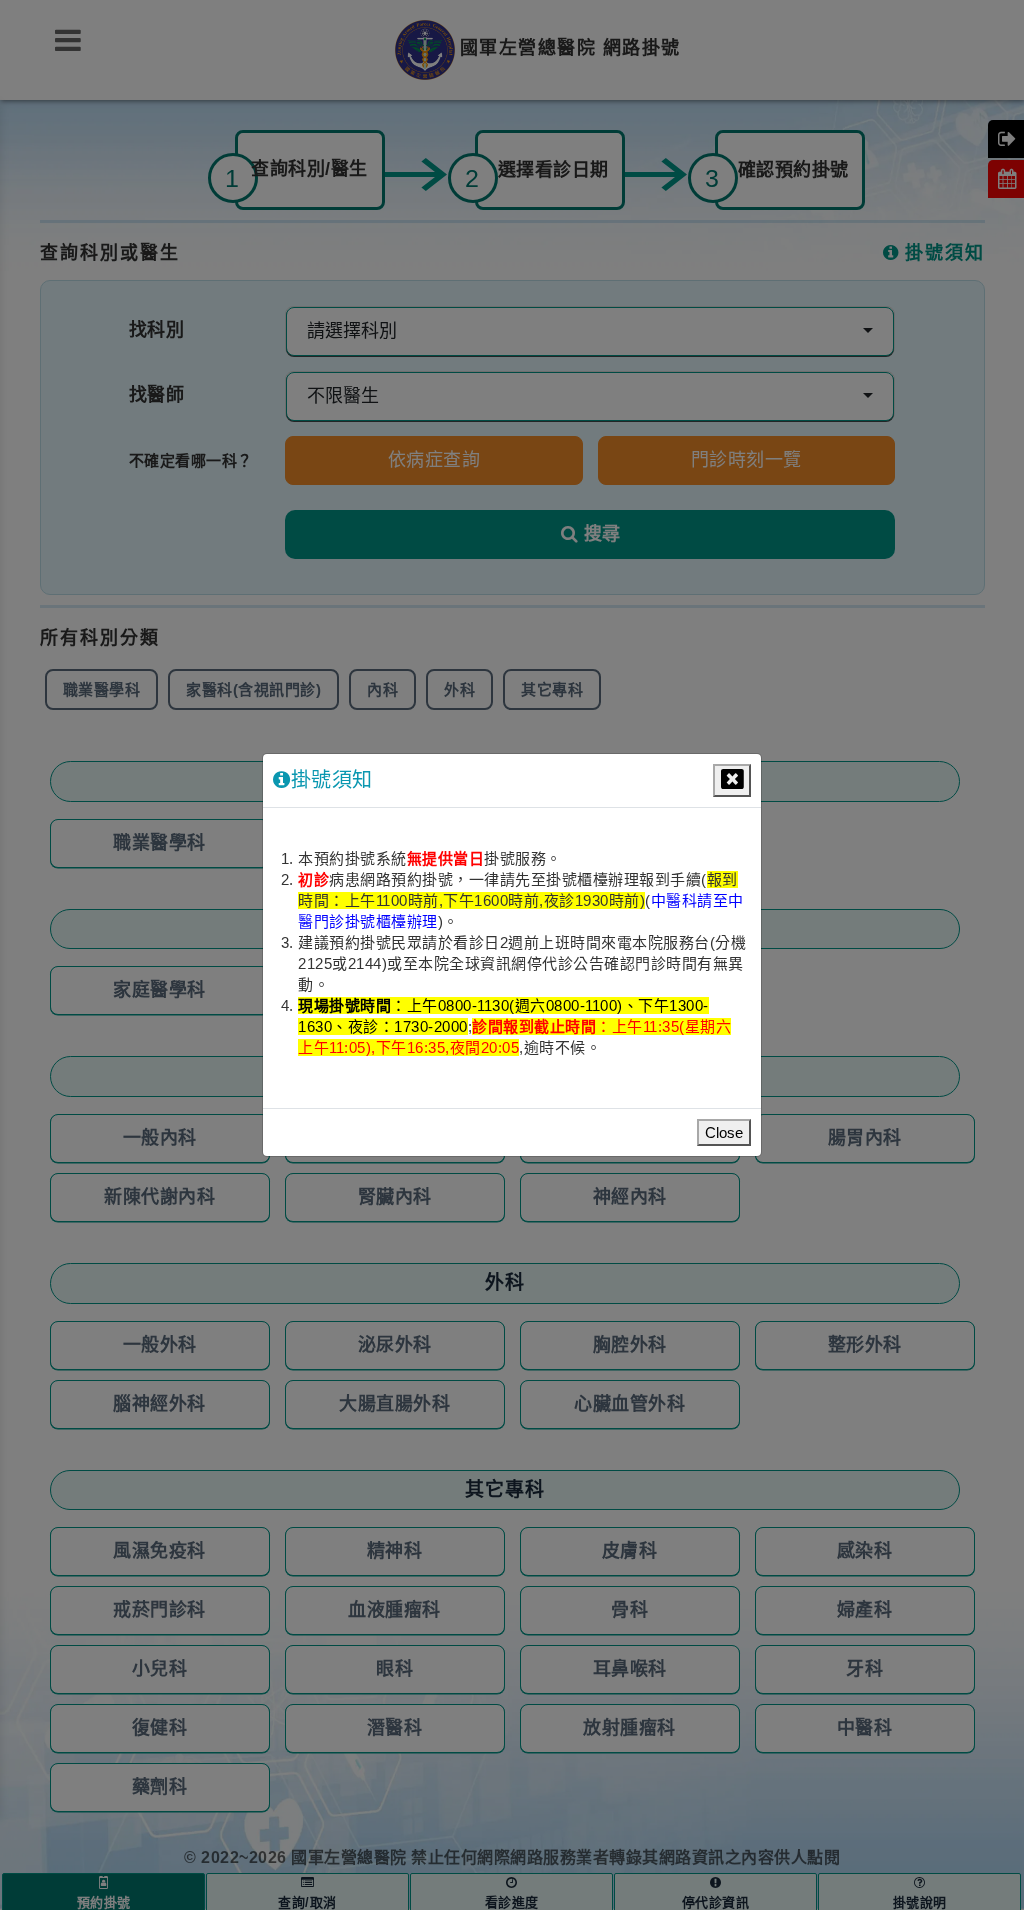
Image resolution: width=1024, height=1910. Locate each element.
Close (724, 1132)
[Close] (732, 780)
